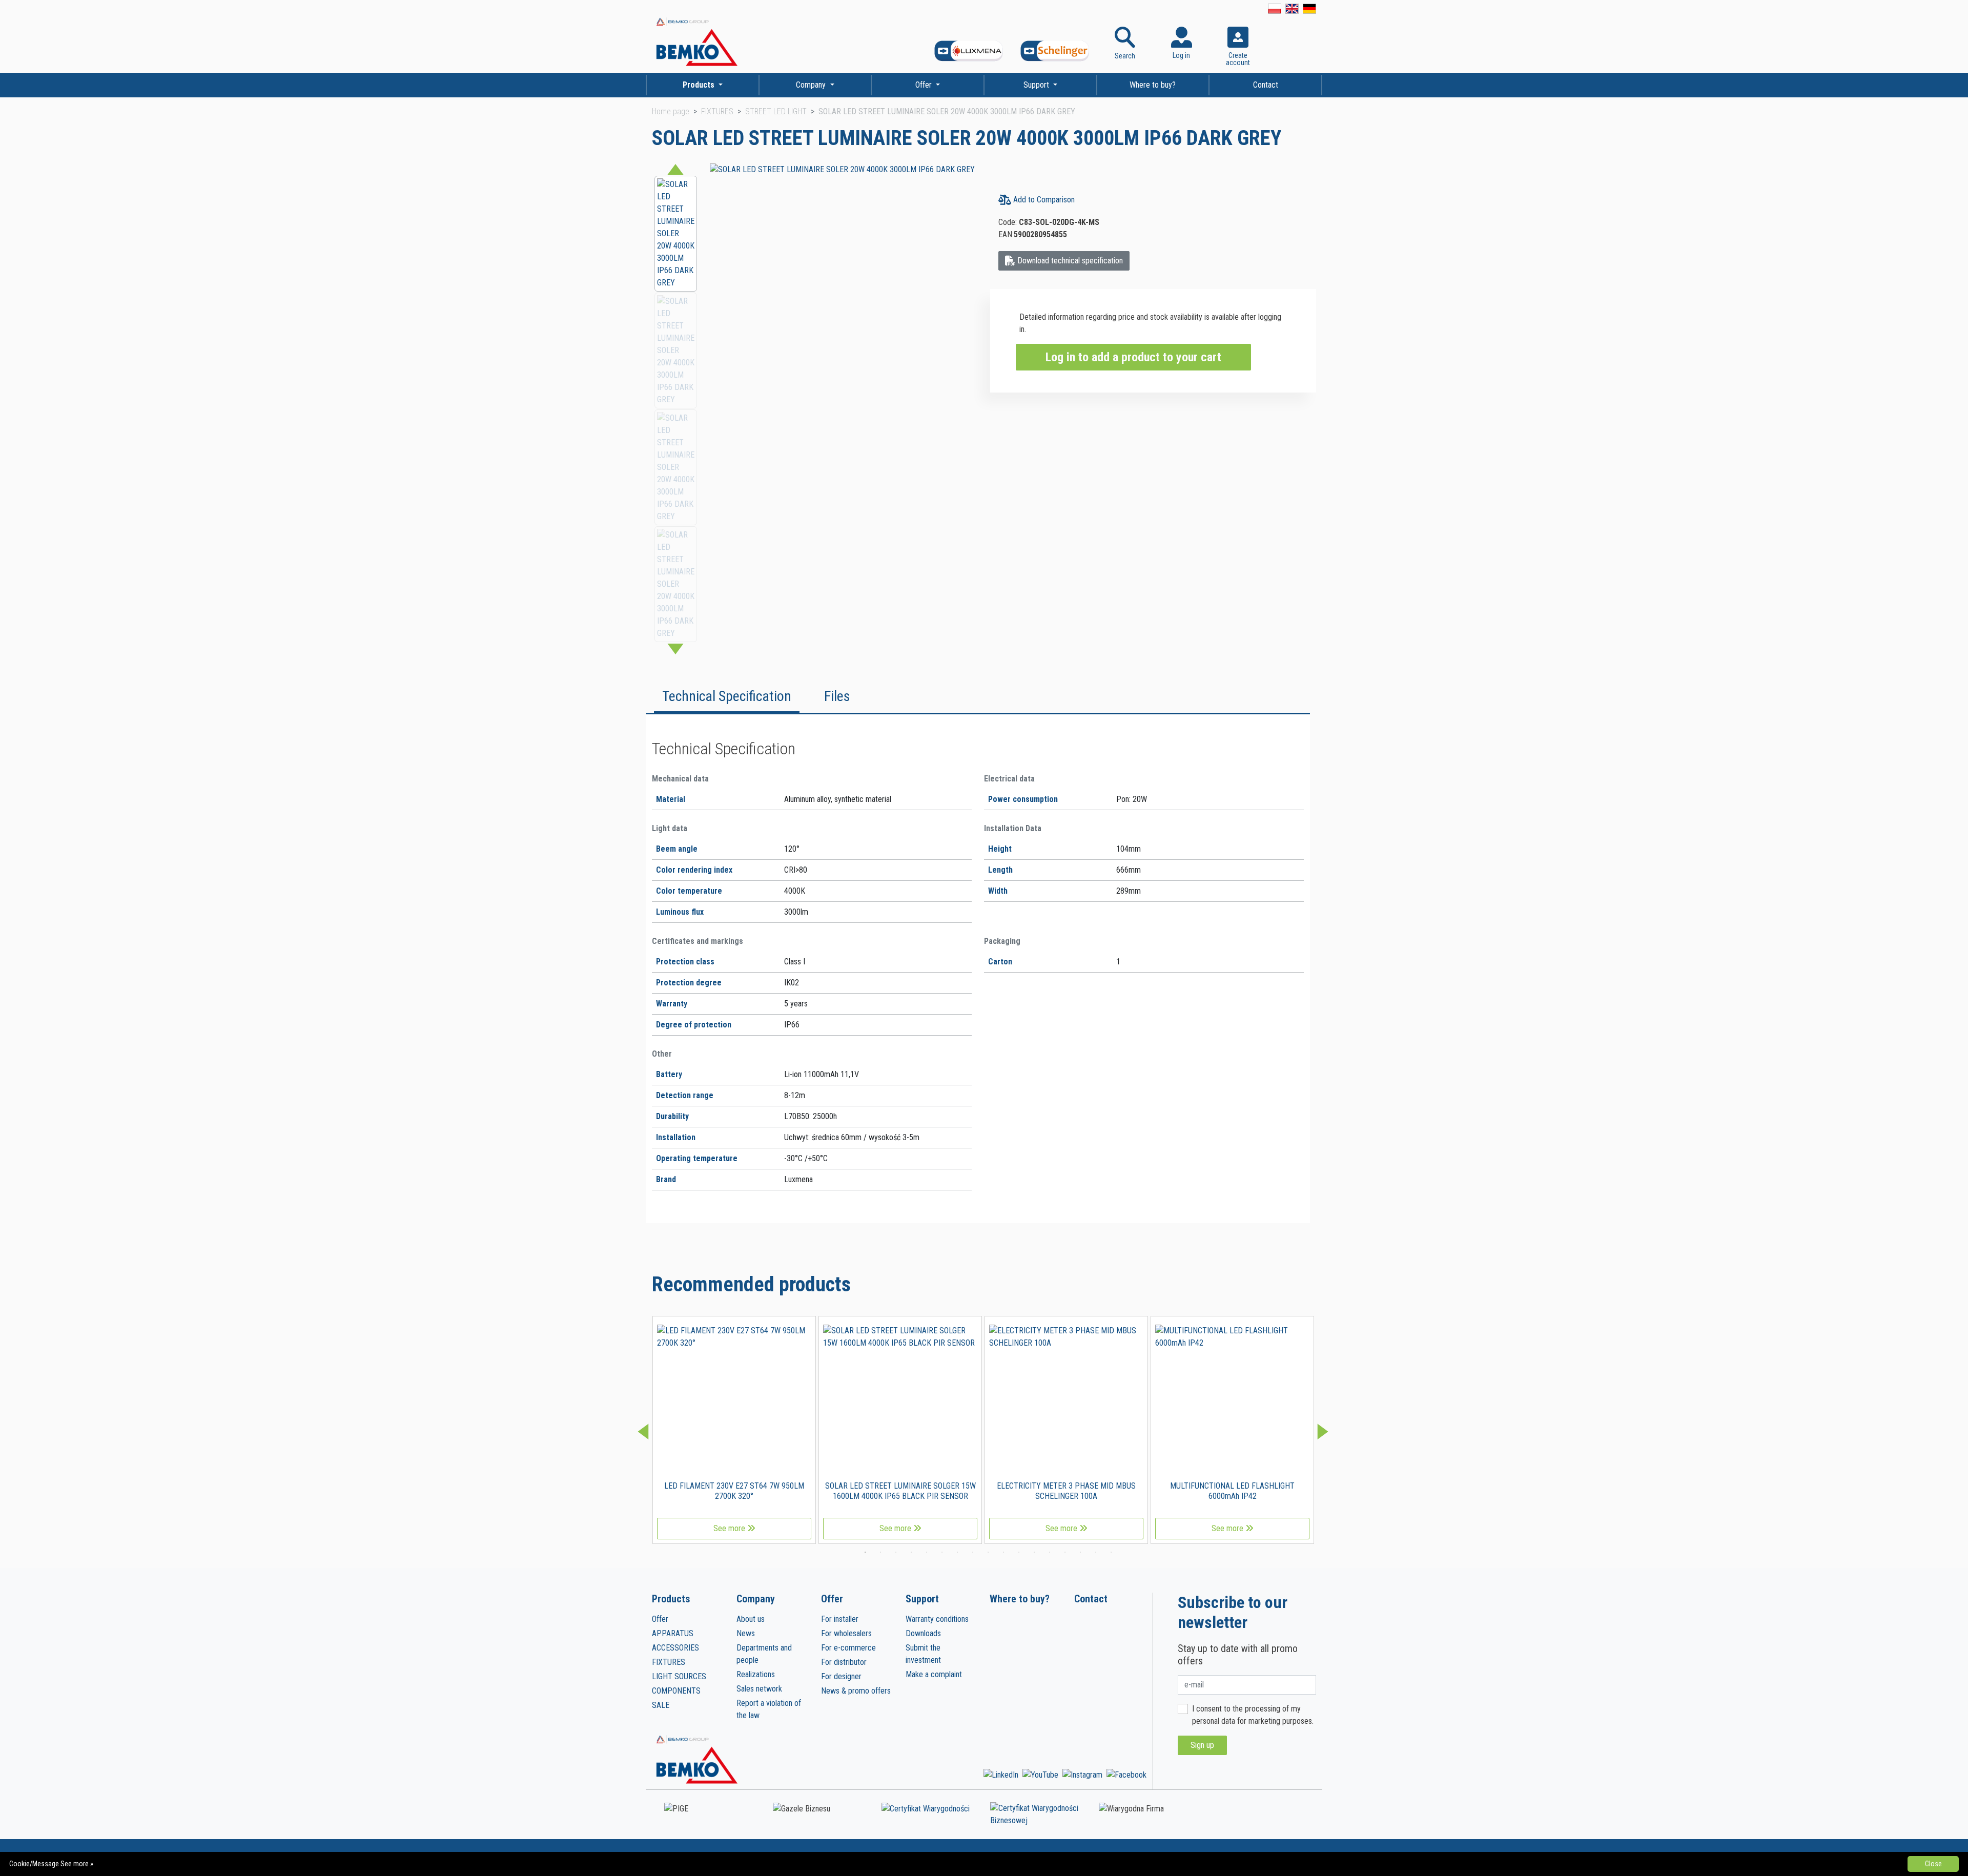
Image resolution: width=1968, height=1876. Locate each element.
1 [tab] (865, 1552)
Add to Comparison (1043, 200)
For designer (841, 1676)
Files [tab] (837, 696)
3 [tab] (896, 1552)
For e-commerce (848, 1648)
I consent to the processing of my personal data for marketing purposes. (1253, 1715)
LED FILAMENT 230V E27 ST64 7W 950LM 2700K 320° (734, 1491)
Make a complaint (934, 1674)
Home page (671, 111)
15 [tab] (1080, 1552)
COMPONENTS (676, 1691)
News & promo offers (856, 1691)
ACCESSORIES (675, 1648)
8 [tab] (973, 1552)
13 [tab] (1050, 1552)
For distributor (844, 1662)
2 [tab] (880, 1552)
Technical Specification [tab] (727, 696)
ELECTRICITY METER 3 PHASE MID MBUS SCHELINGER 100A (1066, 1491)
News (746, 1633)
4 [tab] (911, 1552)
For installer (840, 1619)
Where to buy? (1153, 85)
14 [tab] (1065, 1552)
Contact (1266, 85)
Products (700, 85)
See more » (77, 1864)
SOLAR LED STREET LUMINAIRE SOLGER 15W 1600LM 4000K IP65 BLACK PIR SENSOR (900, 1491)
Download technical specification (1069, 261)
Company (812, 85)
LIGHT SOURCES (679, 1676)
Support (1037, 85)
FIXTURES (717, 111)
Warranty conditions (937, 1619)
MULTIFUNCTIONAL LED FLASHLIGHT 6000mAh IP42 (1232, 1491)
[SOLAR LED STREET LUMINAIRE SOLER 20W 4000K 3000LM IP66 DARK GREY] (842, 169)
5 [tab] (927, 1552)
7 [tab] (957, 1552)
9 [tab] (988, 1552)
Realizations (756, 1674)
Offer (925, 85)
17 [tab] (1111, 1552)
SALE (661, 1705)
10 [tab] (1003, 1552)
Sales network (759, 1689)
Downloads (923, 1633)
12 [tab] (1034, 1552)
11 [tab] (1019, 1552)
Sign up (1202, 1745)
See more (730, 1528)
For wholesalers (846, 1633)
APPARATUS (673, 1633)
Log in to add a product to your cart (1133, 357)
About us (751, 1619)
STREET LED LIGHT (776, 111)
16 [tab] (1096, 1552)
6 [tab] (942, 1552)
